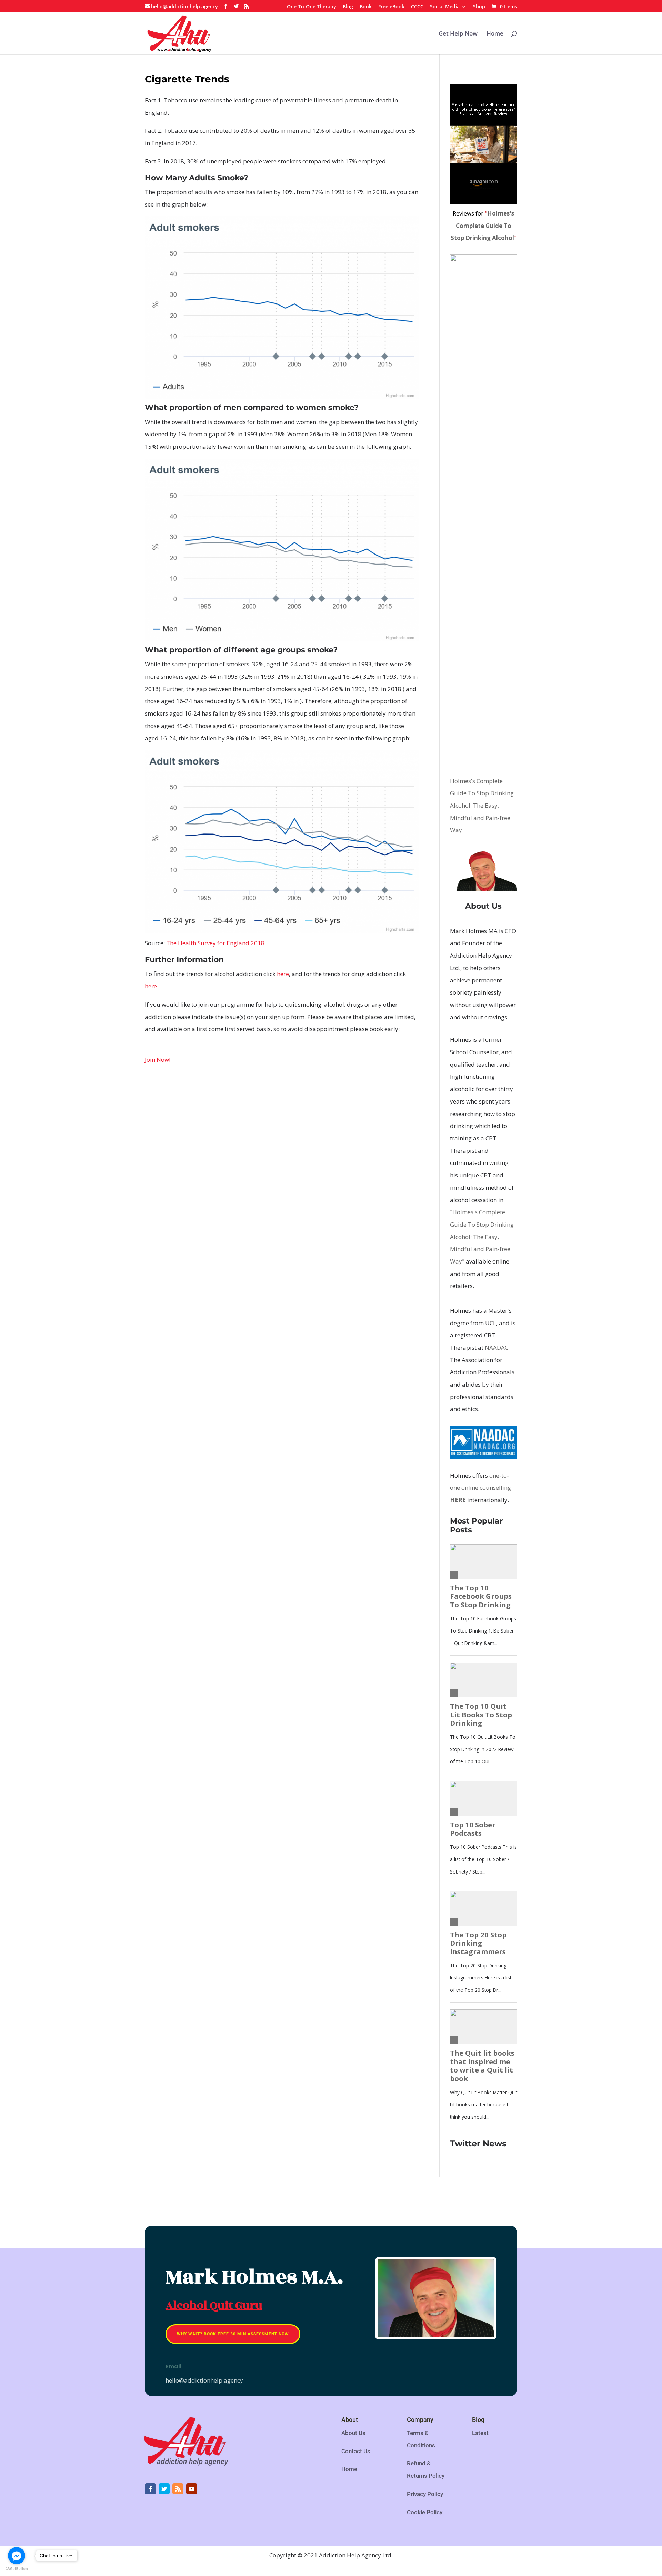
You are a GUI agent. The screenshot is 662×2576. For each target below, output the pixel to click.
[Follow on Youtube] (192, 2489)
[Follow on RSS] (178, 2489)
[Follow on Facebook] (150, 2489)
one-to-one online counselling (480, 1488)
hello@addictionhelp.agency (204, 2380)
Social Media (445, 7)
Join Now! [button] (158, 1060)
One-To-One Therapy (312, 7)
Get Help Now (458, 34)
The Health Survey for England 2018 (215, 943)
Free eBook (391, 7)
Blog (348, 7)
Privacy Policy (425, 2494)
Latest (480, 2433)
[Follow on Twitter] (164, 2489)
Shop (479, 7)
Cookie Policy (425, 2512)
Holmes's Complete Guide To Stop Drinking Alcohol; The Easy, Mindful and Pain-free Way (482, 806)
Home (495, 34)
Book (366, 7)
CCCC (417, 7)
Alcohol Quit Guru (214, 2305)
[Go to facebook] (17, 2556)
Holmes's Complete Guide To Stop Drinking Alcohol (483, 226)
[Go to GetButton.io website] (17, 2569)
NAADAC (496, 1347)
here (283, 974)
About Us (353, 2433)
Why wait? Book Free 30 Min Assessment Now (233, 2334)
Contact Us (356, 2451)
